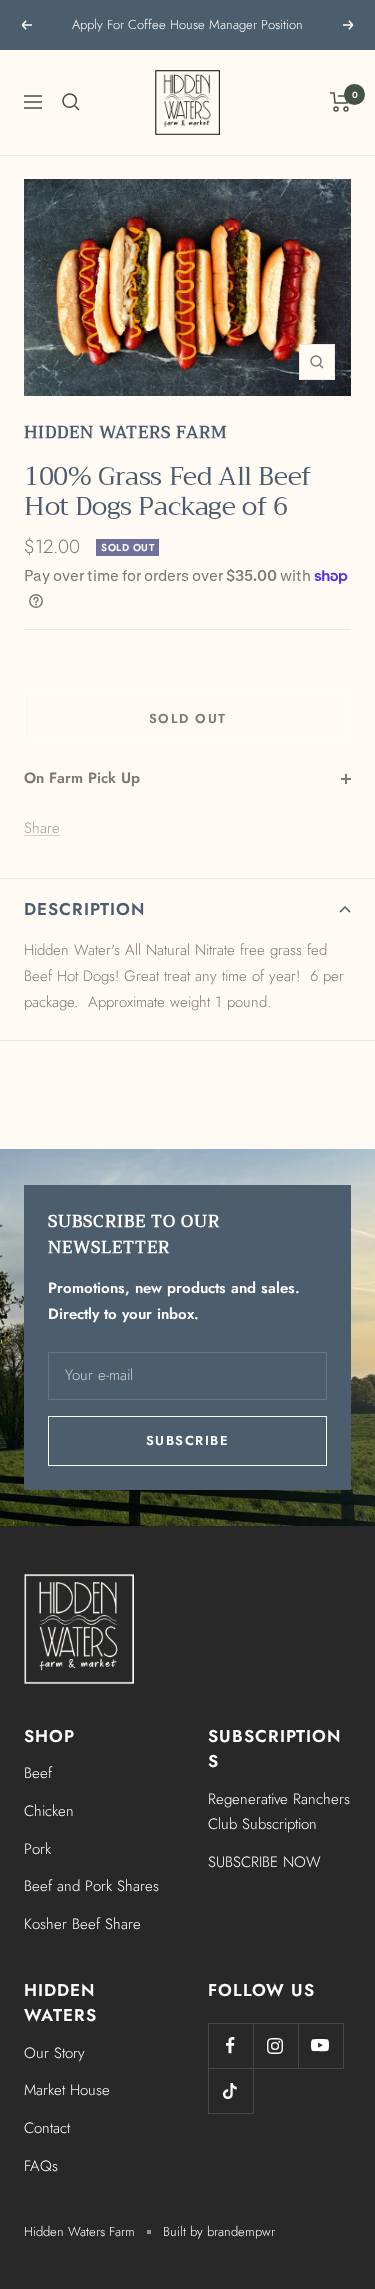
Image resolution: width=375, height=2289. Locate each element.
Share (42, 828)
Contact (47, 2128)
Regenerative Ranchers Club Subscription (279, 1812)
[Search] (71, 102)
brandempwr (241, 2231)
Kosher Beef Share (82, 1924)
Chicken (49, 1811)
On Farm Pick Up (82, 778)
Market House (67, 2090)
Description (84, 909)
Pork (37, 1849)
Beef (38, 1773)
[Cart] (340, 102)
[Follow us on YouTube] (320, 2045)
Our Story (54, 2053)
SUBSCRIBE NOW (264, 1862)
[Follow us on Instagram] (275, 2045)
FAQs (41, 2166)
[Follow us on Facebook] (230, 2045)
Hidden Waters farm (126, 432)
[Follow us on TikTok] (230, 2090)
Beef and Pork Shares (91, 1886)
